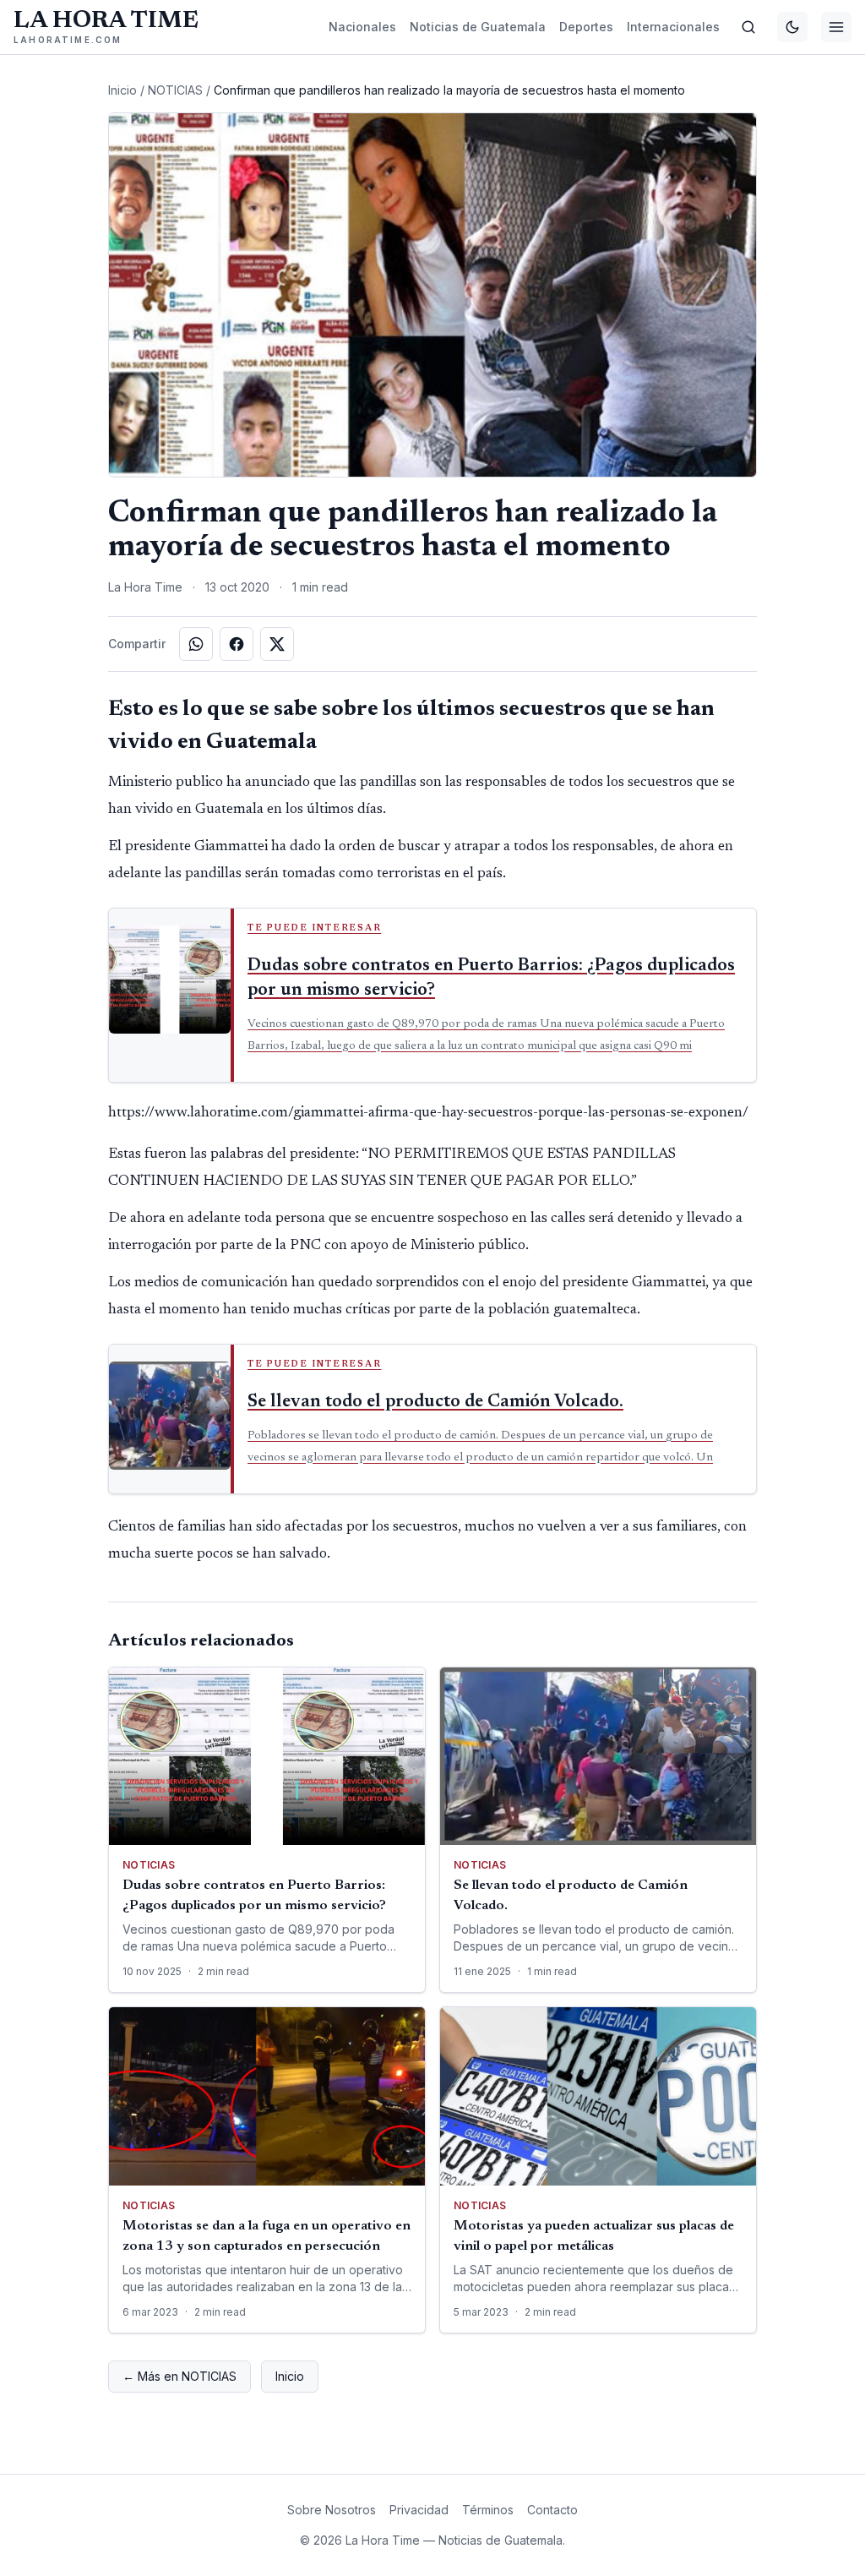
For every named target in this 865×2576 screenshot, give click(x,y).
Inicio (122, 90)
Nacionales (362, 27)
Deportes (586, 27)
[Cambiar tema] (792, 27)
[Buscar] (748, 27)
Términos (488, 2510)
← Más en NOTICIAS (180, 2376)
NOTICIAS (175, 90)
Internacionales (673, 27)
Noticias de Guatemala (478, 27)
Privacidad (419, 2510)
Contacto (552, 2510)
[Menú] (836, 27)
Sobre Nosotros (332, 2510)
